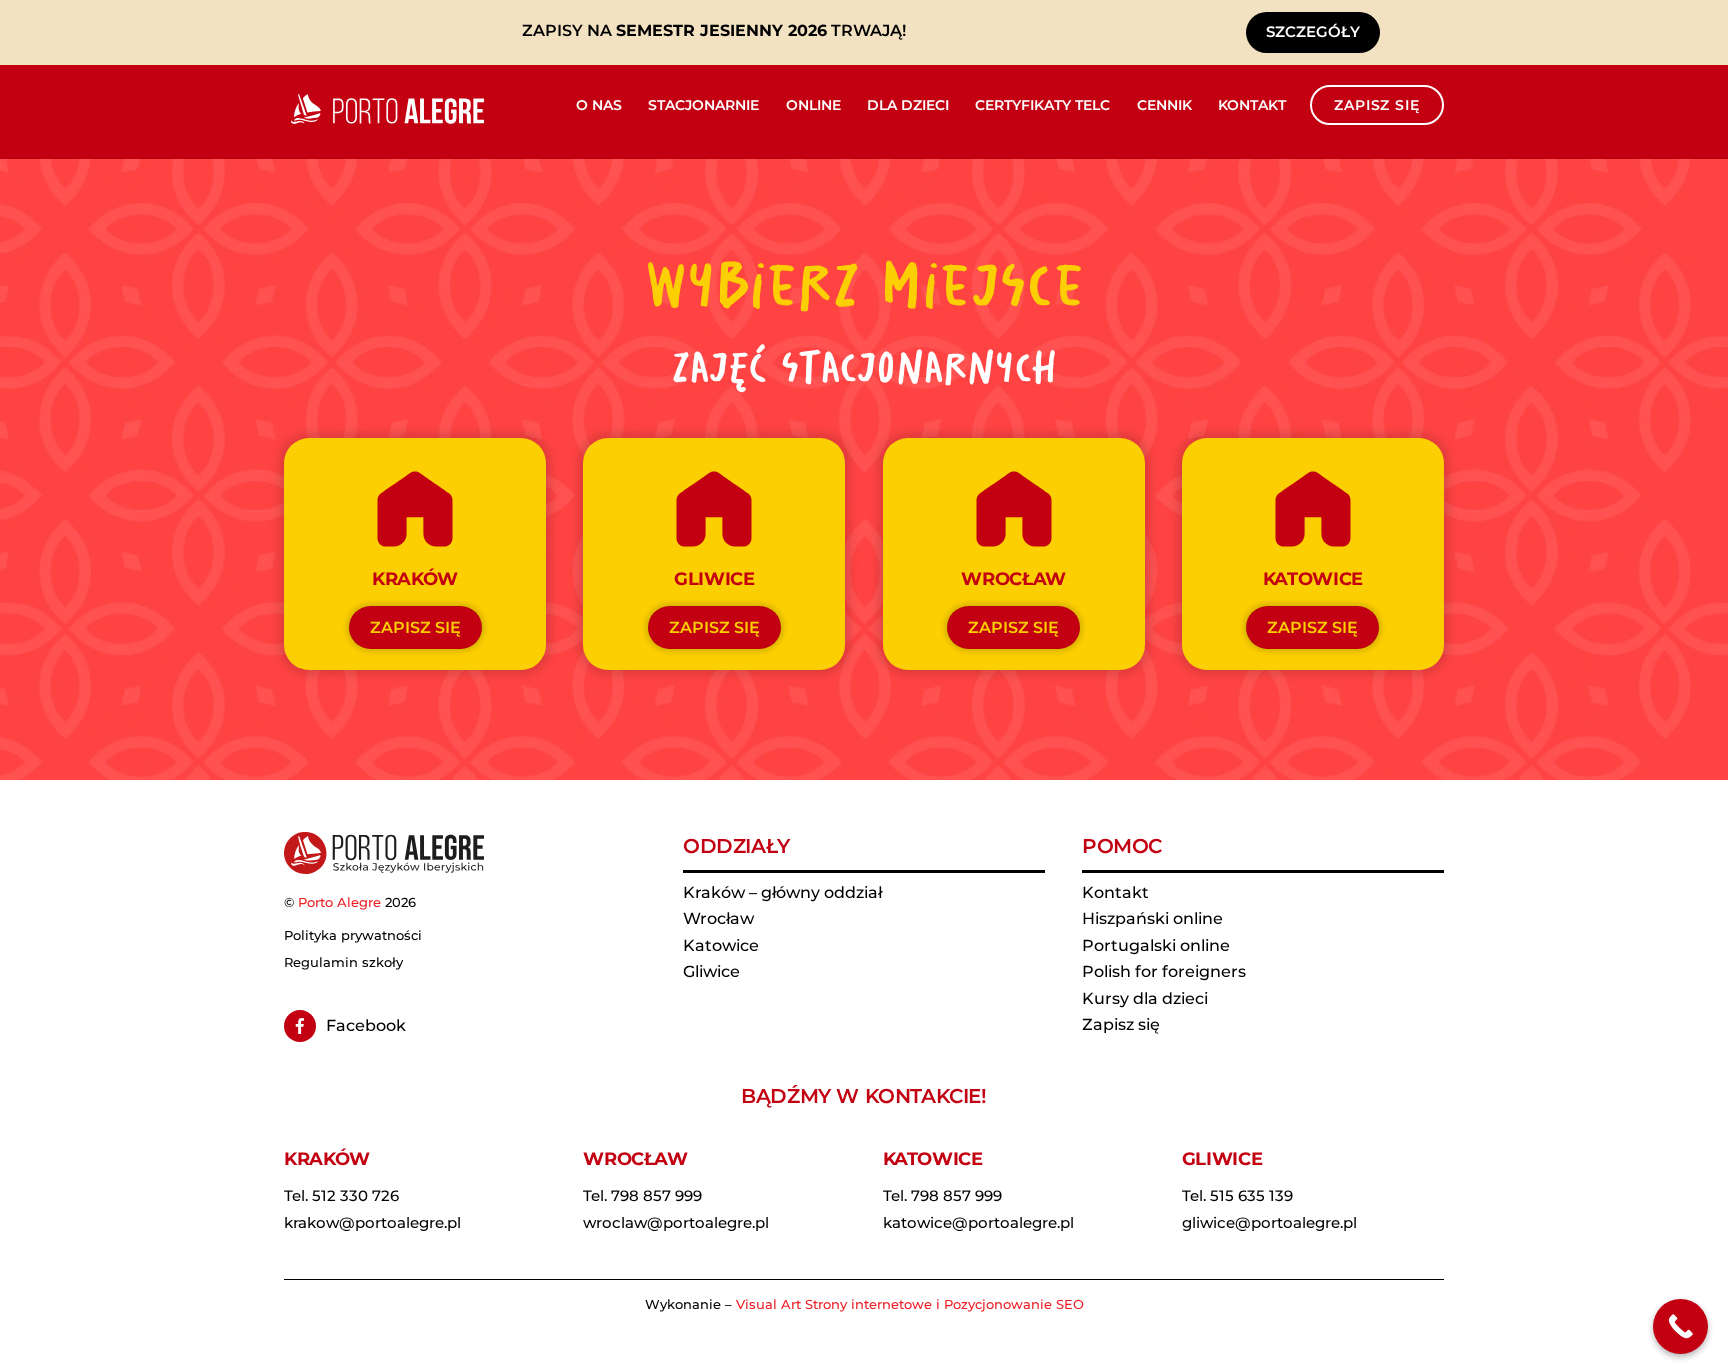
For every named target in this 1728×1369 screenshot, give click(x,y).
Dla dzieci (908, 105)
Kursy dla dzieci (1145, 998)
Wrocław (718, 918)
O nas (599, 105)
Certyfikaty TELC (1042, 105)
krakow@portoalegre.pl (372, 1222)
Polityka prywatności (353, 935)
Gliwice (711, 971)
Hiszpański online (1152, 918)
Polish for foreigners (1164, 971)
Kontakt (1252, 105)
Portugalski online (1156, 945)
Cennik (1164, 105)
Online (813, 105)
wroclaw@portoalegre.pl (676, 1222)
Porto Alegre (339, 902)
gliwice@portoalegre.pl (1269, 1222)
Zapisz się (1376, 105)
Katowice (721, 945)
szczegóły (1313, 31)
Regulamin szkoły (343, 962)
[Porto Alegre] (384, 123)
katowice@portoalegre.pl (978, 1222)
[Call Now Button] (1680, 1326)
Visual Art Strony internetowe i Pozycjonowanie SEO (910, 1304)
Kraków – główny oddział (782, 892)
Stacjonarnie (703, 105)
